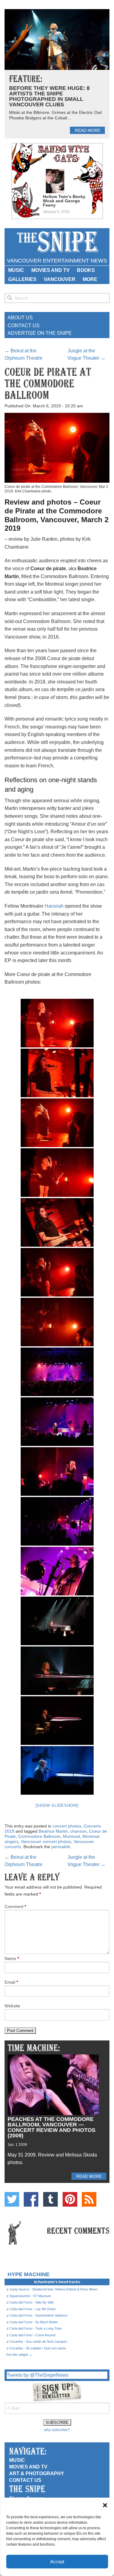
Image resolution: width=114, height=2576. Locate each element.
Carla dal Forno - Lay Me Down (33, 2309)
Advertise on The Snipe (40, 333)
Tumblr (50, 2199)
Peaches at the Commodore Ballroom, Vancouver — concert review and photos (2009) (52, 2127)
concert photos (67, 1826)
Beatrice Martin (53, 1831)
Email (11, 1982)
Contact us (25, 2480)
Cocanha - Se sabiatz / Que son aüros (38, 2348)
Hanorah (54, 906)
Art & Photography (37, 2473)
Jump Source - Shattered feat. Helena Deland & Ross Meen (53, 2289)
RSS (89, 2199)
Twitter (12, 2199)
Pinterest (70, 2199)
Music (16, 270)
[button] (105, 2505)
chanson (78, 1831)
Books (86, 270)
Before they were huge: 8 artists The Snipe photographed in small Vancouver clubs (49, 96)
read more (88, 130)
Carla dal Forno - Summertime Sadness (39, 2315)
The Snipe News (57, 242)
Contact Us (24, 325)
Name (12, 1958)
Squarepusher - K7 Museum (30, 2296)
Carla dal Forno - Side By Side (32, 2302)
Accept (57, 2562)
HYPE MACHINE (29, 2274)
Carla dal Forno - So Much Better (34, 2322)
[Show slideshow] (57, 1805)
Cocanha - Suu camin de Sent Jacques (38, 2341)
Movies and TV (50, 270)
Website (12, 2006)
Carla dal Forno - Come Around (32, 2335)
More (90, 279)
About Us (20, 318)
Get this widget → (19, 2355)
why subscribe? (57, 2430)
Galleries (22, 279)
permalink (61, 1847)
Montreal (71, 1836)
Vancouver (60, 279)
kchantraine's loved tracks (57, 2282)
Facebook (31, 2199)
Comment (15, 1906)
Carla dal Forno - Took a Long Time (36, 2328)
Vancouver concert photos (46, 1841)
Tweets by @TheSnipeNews (38, 2375)
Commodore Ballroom (39, 1836)
